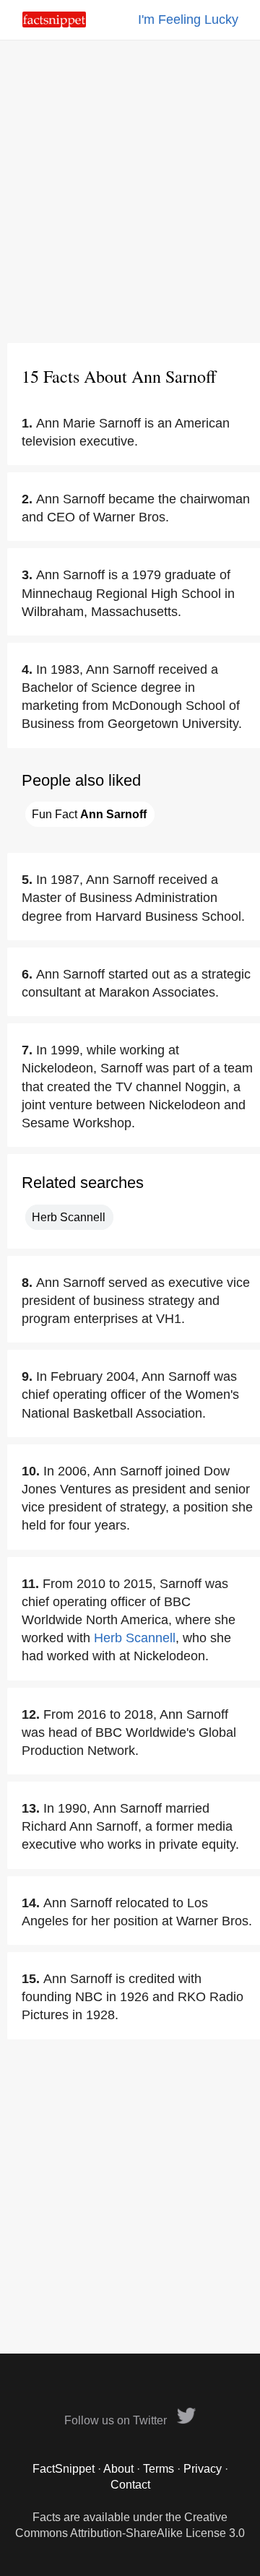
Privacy (203, 2469)
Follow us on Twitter (117, 2420)
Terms (159, 2469)
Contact (130, 2485)
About (118, 2469)
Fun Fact (89, 814)
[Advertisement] (130, 191)
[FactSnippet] (54, 23)
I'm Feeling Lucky (188, 19)
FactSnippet (64, 2469)
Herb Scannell (69, 1217)
